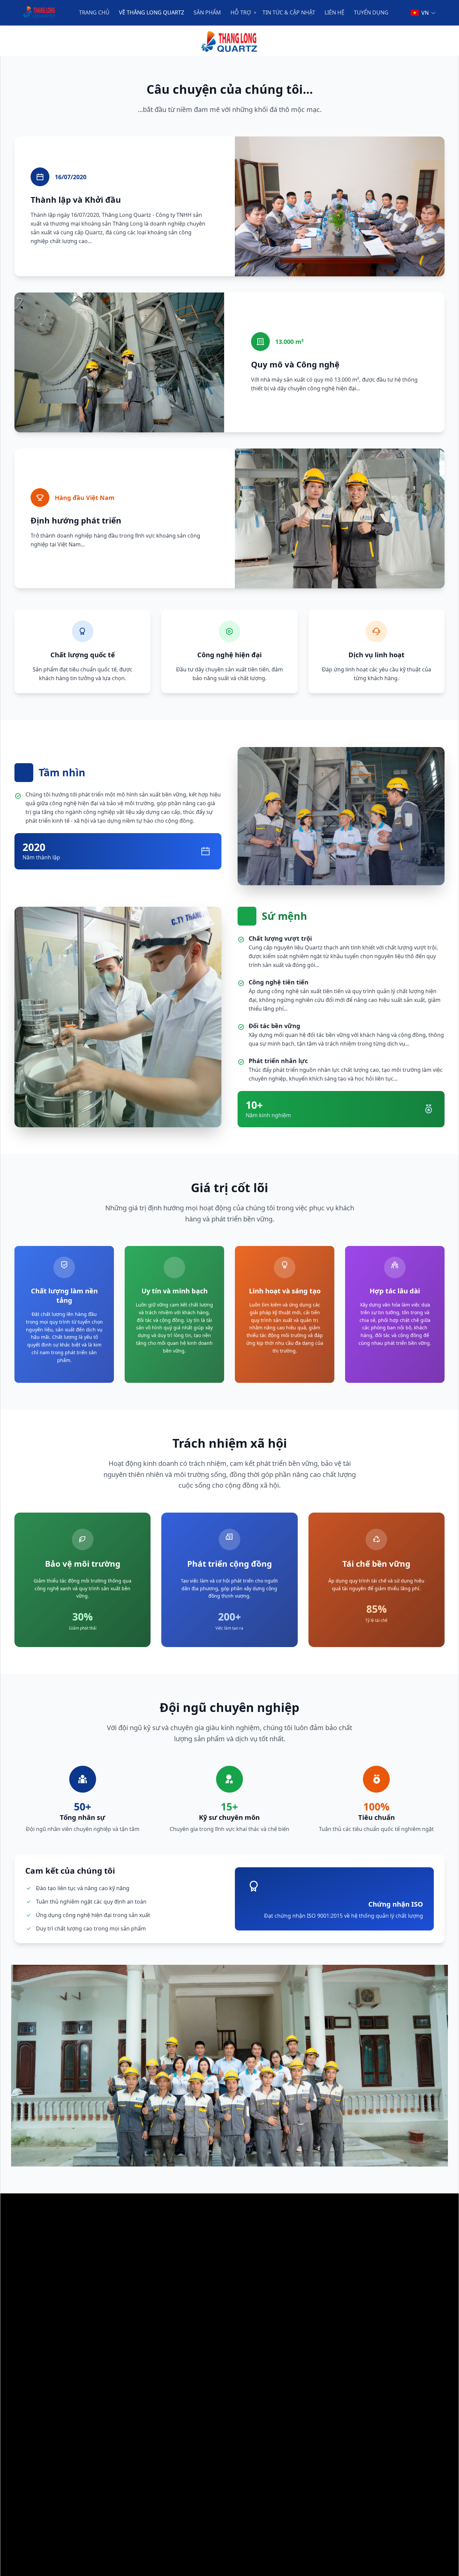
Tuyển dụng (371, 13)
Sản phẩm (207, 13)
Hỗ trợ (241, 13)
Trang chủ (94, 13)
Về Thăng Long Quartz (152, 13)
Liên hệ (335, 13)
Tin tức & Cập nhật (289, 13)
